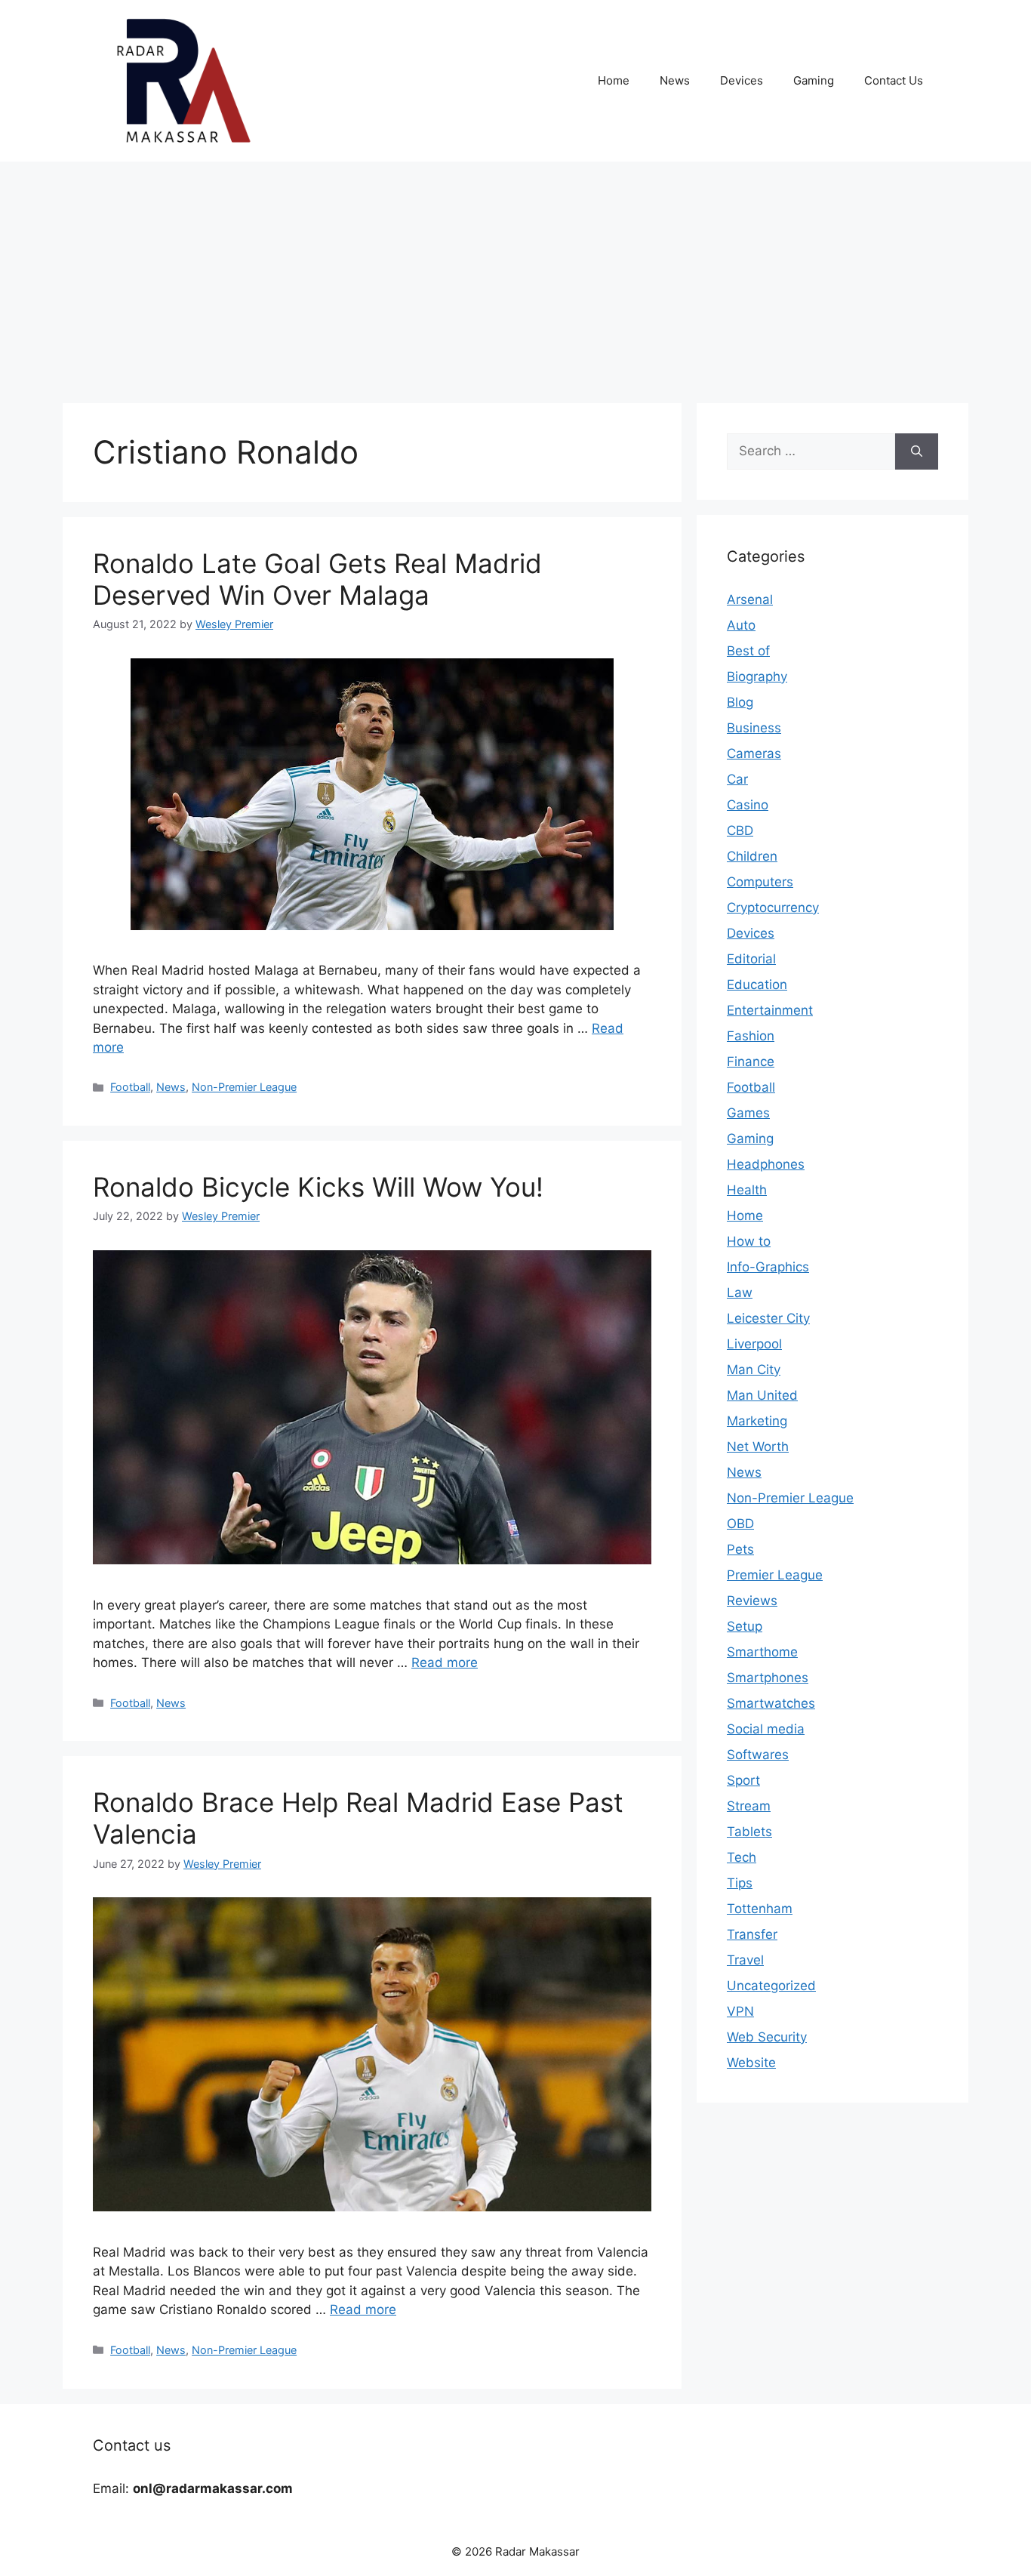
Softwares (758, 1755)
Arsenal (750, 599)
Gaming (814, 80)
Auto (741, 625)
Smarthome (762, 1652)
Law (740, 1293)
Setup (745, 1626)
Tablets (749, 1832)
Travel (745, 1960)
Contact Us (894, 80)
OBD (740, 1524)
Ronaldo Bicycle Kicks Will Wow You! (318, 1187)
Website (751, 2063)
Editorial (751, 959)
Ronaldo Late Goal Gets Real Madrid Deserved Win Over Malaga (317, 579)
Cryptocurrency (773, 907)
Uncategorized (771, 1986)
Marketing (757, 1421)
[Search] (917, 451)
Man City (754, 1370)
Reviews (752, 1601)
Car (737, 779)
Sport (743, 1780)
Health (747, 1190)
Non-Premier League (244, 1087)
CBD (740, 830)
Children (752, 856)
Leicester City (768, 1318)
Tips (740, 1883)
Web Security (767, 2037)
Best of (748, 651)
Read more (445, 1662)
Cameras (754, 753)
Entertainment (770, 1010)
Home (614, 80)
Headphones (766, 1164)
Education (757, 984)
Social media (766, 1729)
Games (748, 1113)
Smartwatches (771, 1703)
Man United (762, 1395)
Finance (751, 1062)
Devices (742, 80)
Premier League (775, 1575)
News (675, 80)
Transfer (752, 1934)
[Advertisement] (515, 275)
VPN (740, 2011)
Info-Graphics (768, 1267)
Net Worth (758, 1447)
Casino (748, 805)
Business (754, 728)
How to (749, 1241)
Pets (740, 1549)
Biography (757, 676)
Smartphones (768, 1678)
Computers (760, 882)
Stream (749, 1806)
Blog (740, 702)
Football (130, 1087)
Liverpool (754, 1344)
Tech (742, 1857)
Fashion (751, 1036)
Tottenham (760, 1909)
